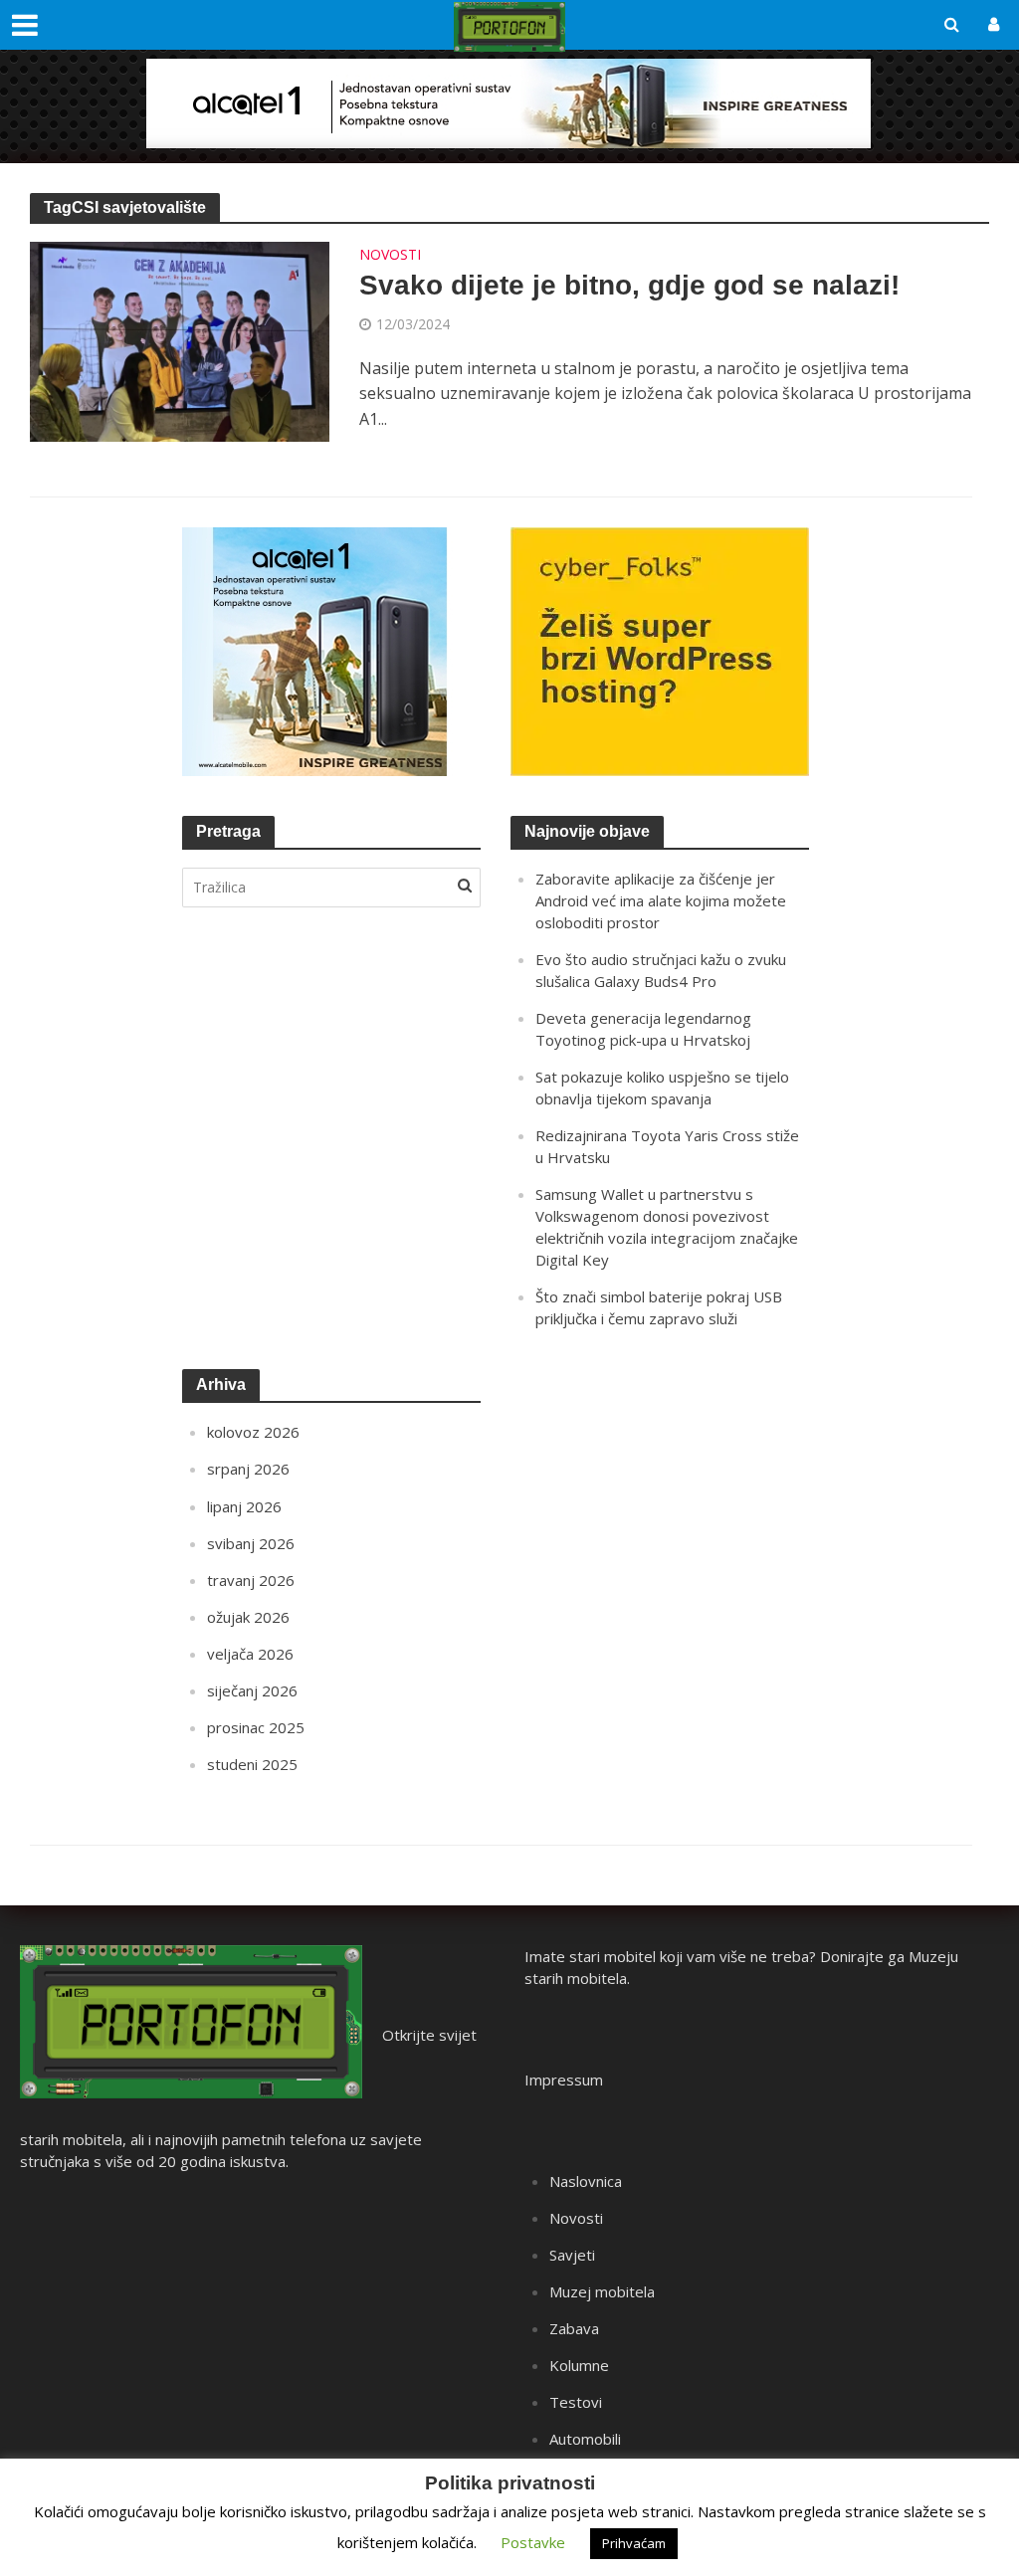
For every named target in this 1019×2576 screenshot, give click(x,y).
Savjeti (572, 2255)
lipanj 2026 (244, 1506)
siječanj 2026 (252, 1690)
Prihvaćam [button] (634, 2543)
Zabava (574, 2328)
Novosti (390, 256)
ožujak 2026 (248, 1617)
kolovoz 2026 (253, 1432)
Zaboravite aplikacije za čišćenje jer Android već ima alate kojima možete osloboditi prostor (661, 900)
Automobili (585, 2439)
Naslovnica (586, 2181)
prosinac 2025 (256, 1727)
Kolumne (579, 2365)
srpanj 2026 (248, 1469)
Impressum (564, 2080)
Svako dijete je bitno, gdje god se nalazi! (629, 285)
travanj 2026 (251, 1580)
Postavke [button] (533, 2542)
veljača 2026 (250, 1654)
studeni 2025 (252, 1764)
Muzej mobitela (602, 2291)
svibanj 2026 (251, 1543)
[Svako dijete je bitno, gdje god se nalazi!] (180, 340)
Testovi (576, 2402)
